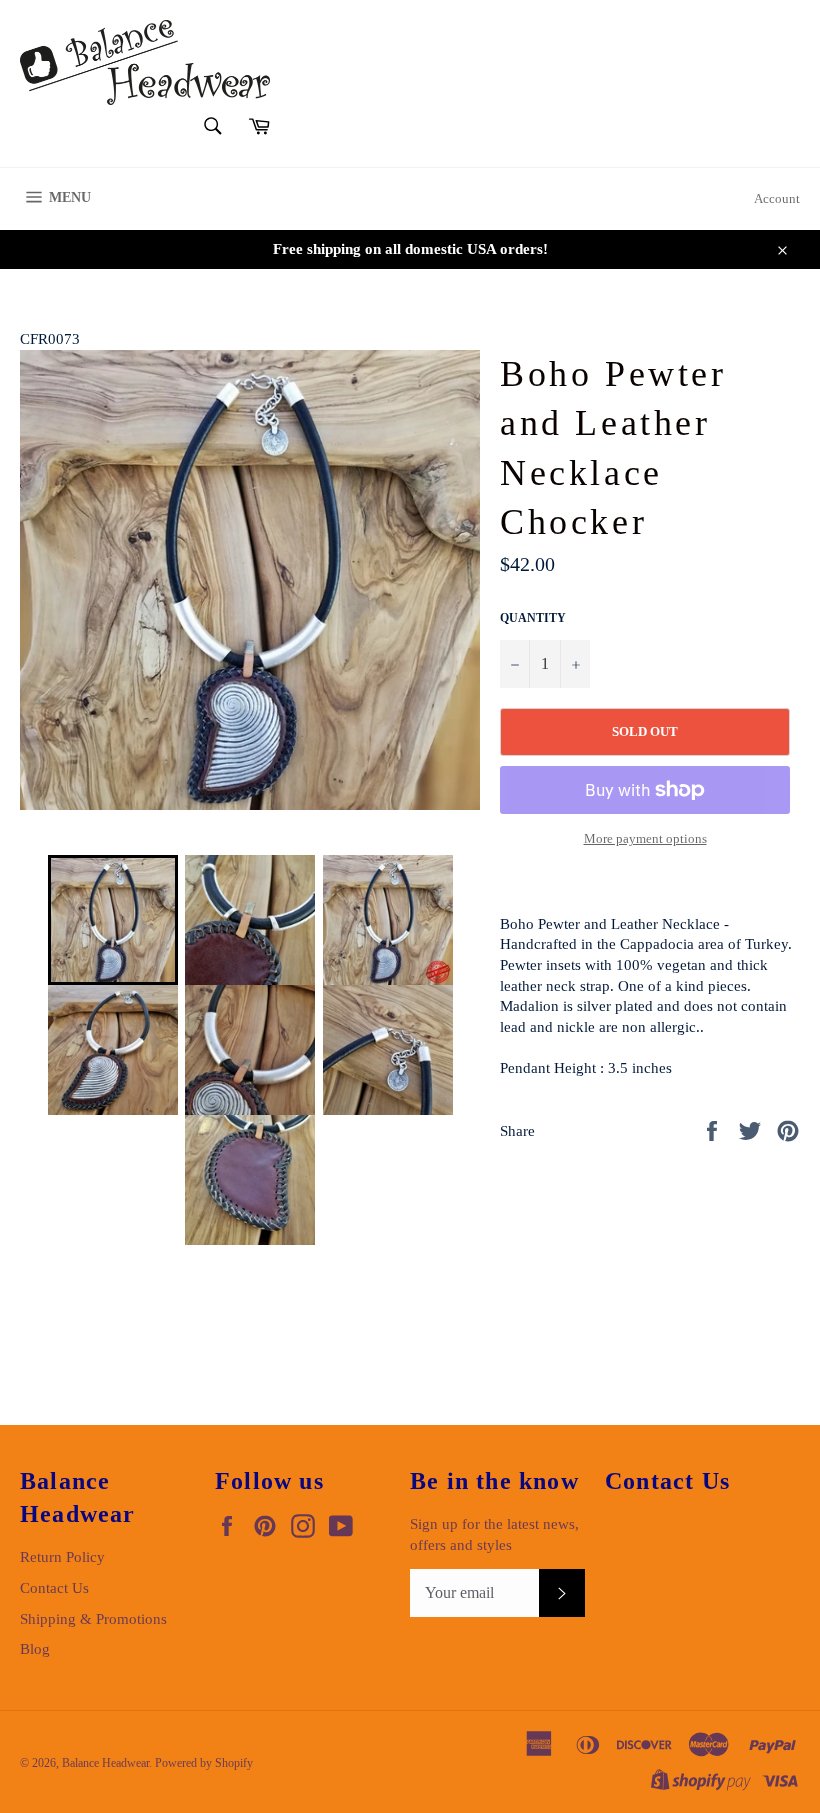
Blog (35, 1649)
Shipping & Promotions (93, 1619)
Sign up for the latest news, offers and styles (494, 1534)
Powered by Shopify (204, 1763)
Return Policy (62, 1557)
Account (777, 198)
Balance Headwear (105, 1763)
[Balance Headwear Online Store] (145, 62)
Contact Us (54, 1588)
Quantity (533, 618)
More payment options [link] (645, 838)
